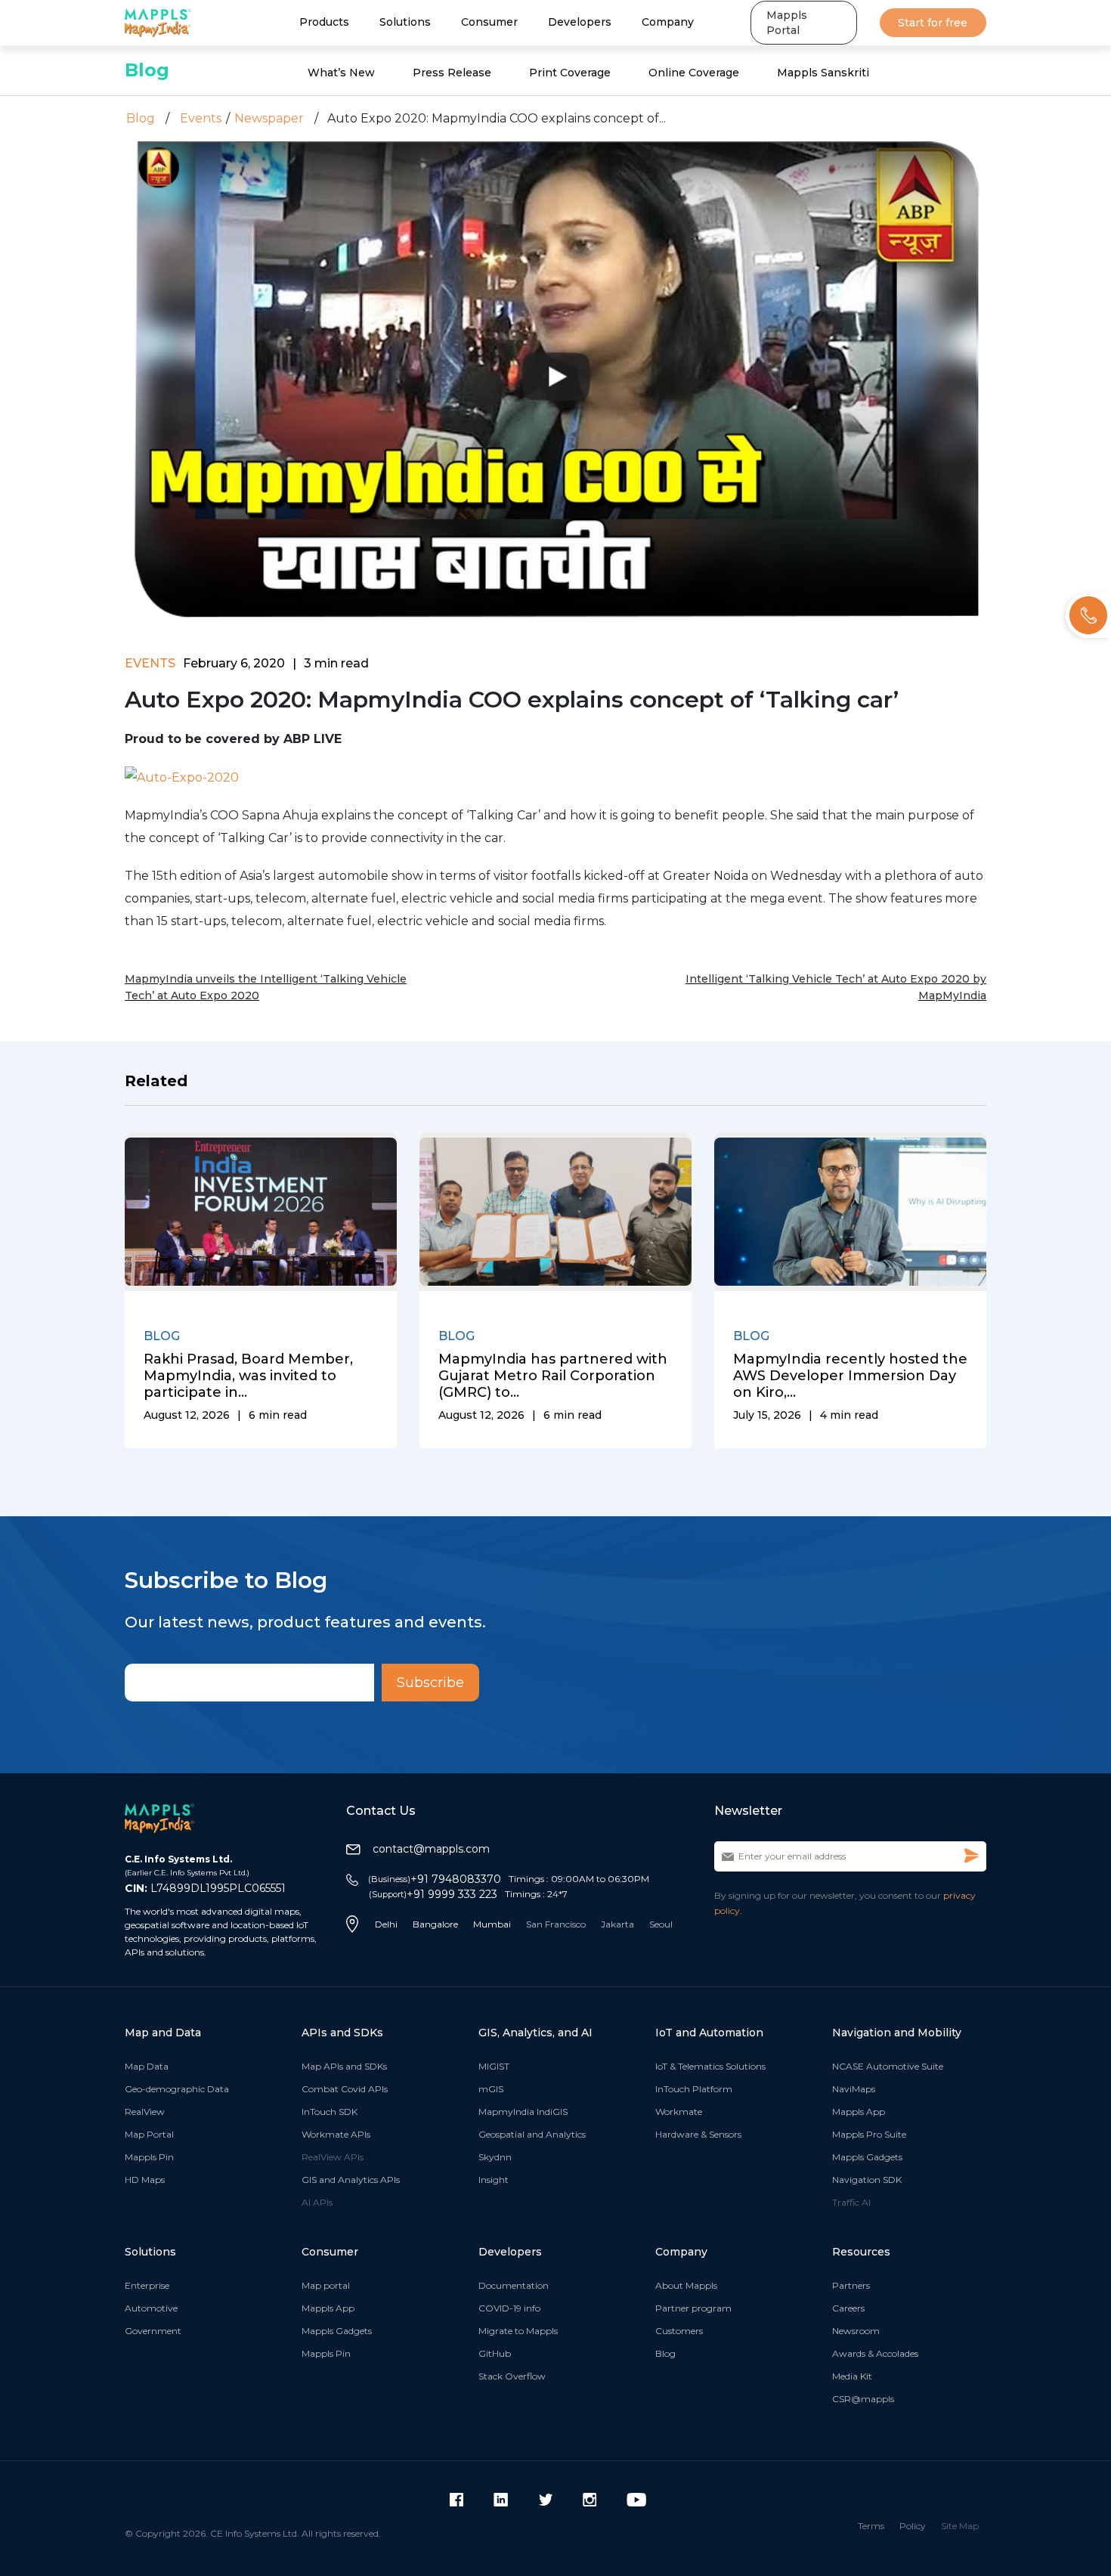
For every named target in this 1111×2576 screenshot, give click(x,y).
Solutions (405, 22)
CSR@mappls (863, 2399)
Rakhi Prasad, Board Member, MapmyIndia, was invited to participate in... (248, 1376)
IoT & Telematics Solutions (710, 2066)
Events (201, 118)
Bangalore (435, 1924)
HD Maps (145, 2180)
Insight (494, 2180)
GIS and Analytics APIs (351, 2180)
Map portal (326, 2285)
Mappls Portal (787, 23)
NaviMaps (854, 2089)
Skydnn (495, 2157)
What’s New (341, 73)
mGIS (491, 2089)
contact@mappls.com (431, 1849)
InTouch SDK (330, 2112)
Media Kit (852, 2376)
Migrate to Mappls (518, 2331)
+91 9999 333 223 (433, 1894)
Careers (848, 2308)
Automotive (151, 2308)
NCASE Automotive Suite (888, 2066)
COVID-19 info (509, 2308)
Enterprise (147, 2285)
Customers (679, 2331)
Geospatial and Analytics (532, 2134)
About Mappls (686, 2285)
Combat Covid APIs (345, 2089)
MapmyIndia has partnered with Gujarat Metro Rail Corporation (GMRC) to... (553, 1376)
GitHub (495, 2353)
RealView (145, 2112)
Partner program (693, 2308)
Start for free (933, 23)
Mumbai (492, 1924)
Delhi (386, 1924)
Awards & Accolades (875, 2353)
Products (324, 22)
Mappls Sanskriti (823, 73)
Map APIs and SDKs (344, 2066)
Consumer (489, 22)
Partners (851, 2285)
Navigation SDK (867, 2180)
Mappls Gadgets (867, 2157)
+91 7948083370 (435, 1879)
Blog (147, 70)
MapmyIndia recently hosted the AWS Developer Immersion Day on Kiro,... (850, 1376)
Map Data (147, 2066)
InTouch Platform (694, 2089)
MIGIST (494, 2066)
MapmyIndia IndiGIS (523, 2112)
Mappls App (859, 2112)
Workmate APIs (336, 2134)
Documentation (514, 2285)
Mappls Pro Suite (869, 2134)
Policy (913, 2526)
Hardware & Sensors (698, 2134)
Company (668, 22)
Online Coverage (694, 73)
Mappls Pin (149, 2157)
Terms (871, 2526)
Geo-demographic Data (177, 2089)
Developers (580, 22)
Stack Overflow (512, 2376)
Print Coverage (570, 73)
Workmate (679, 2112)
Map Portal (149, 2134)
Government (153, 2331)
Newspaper (269, 118)
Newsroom (856, 2331)
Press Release (452, 73)
